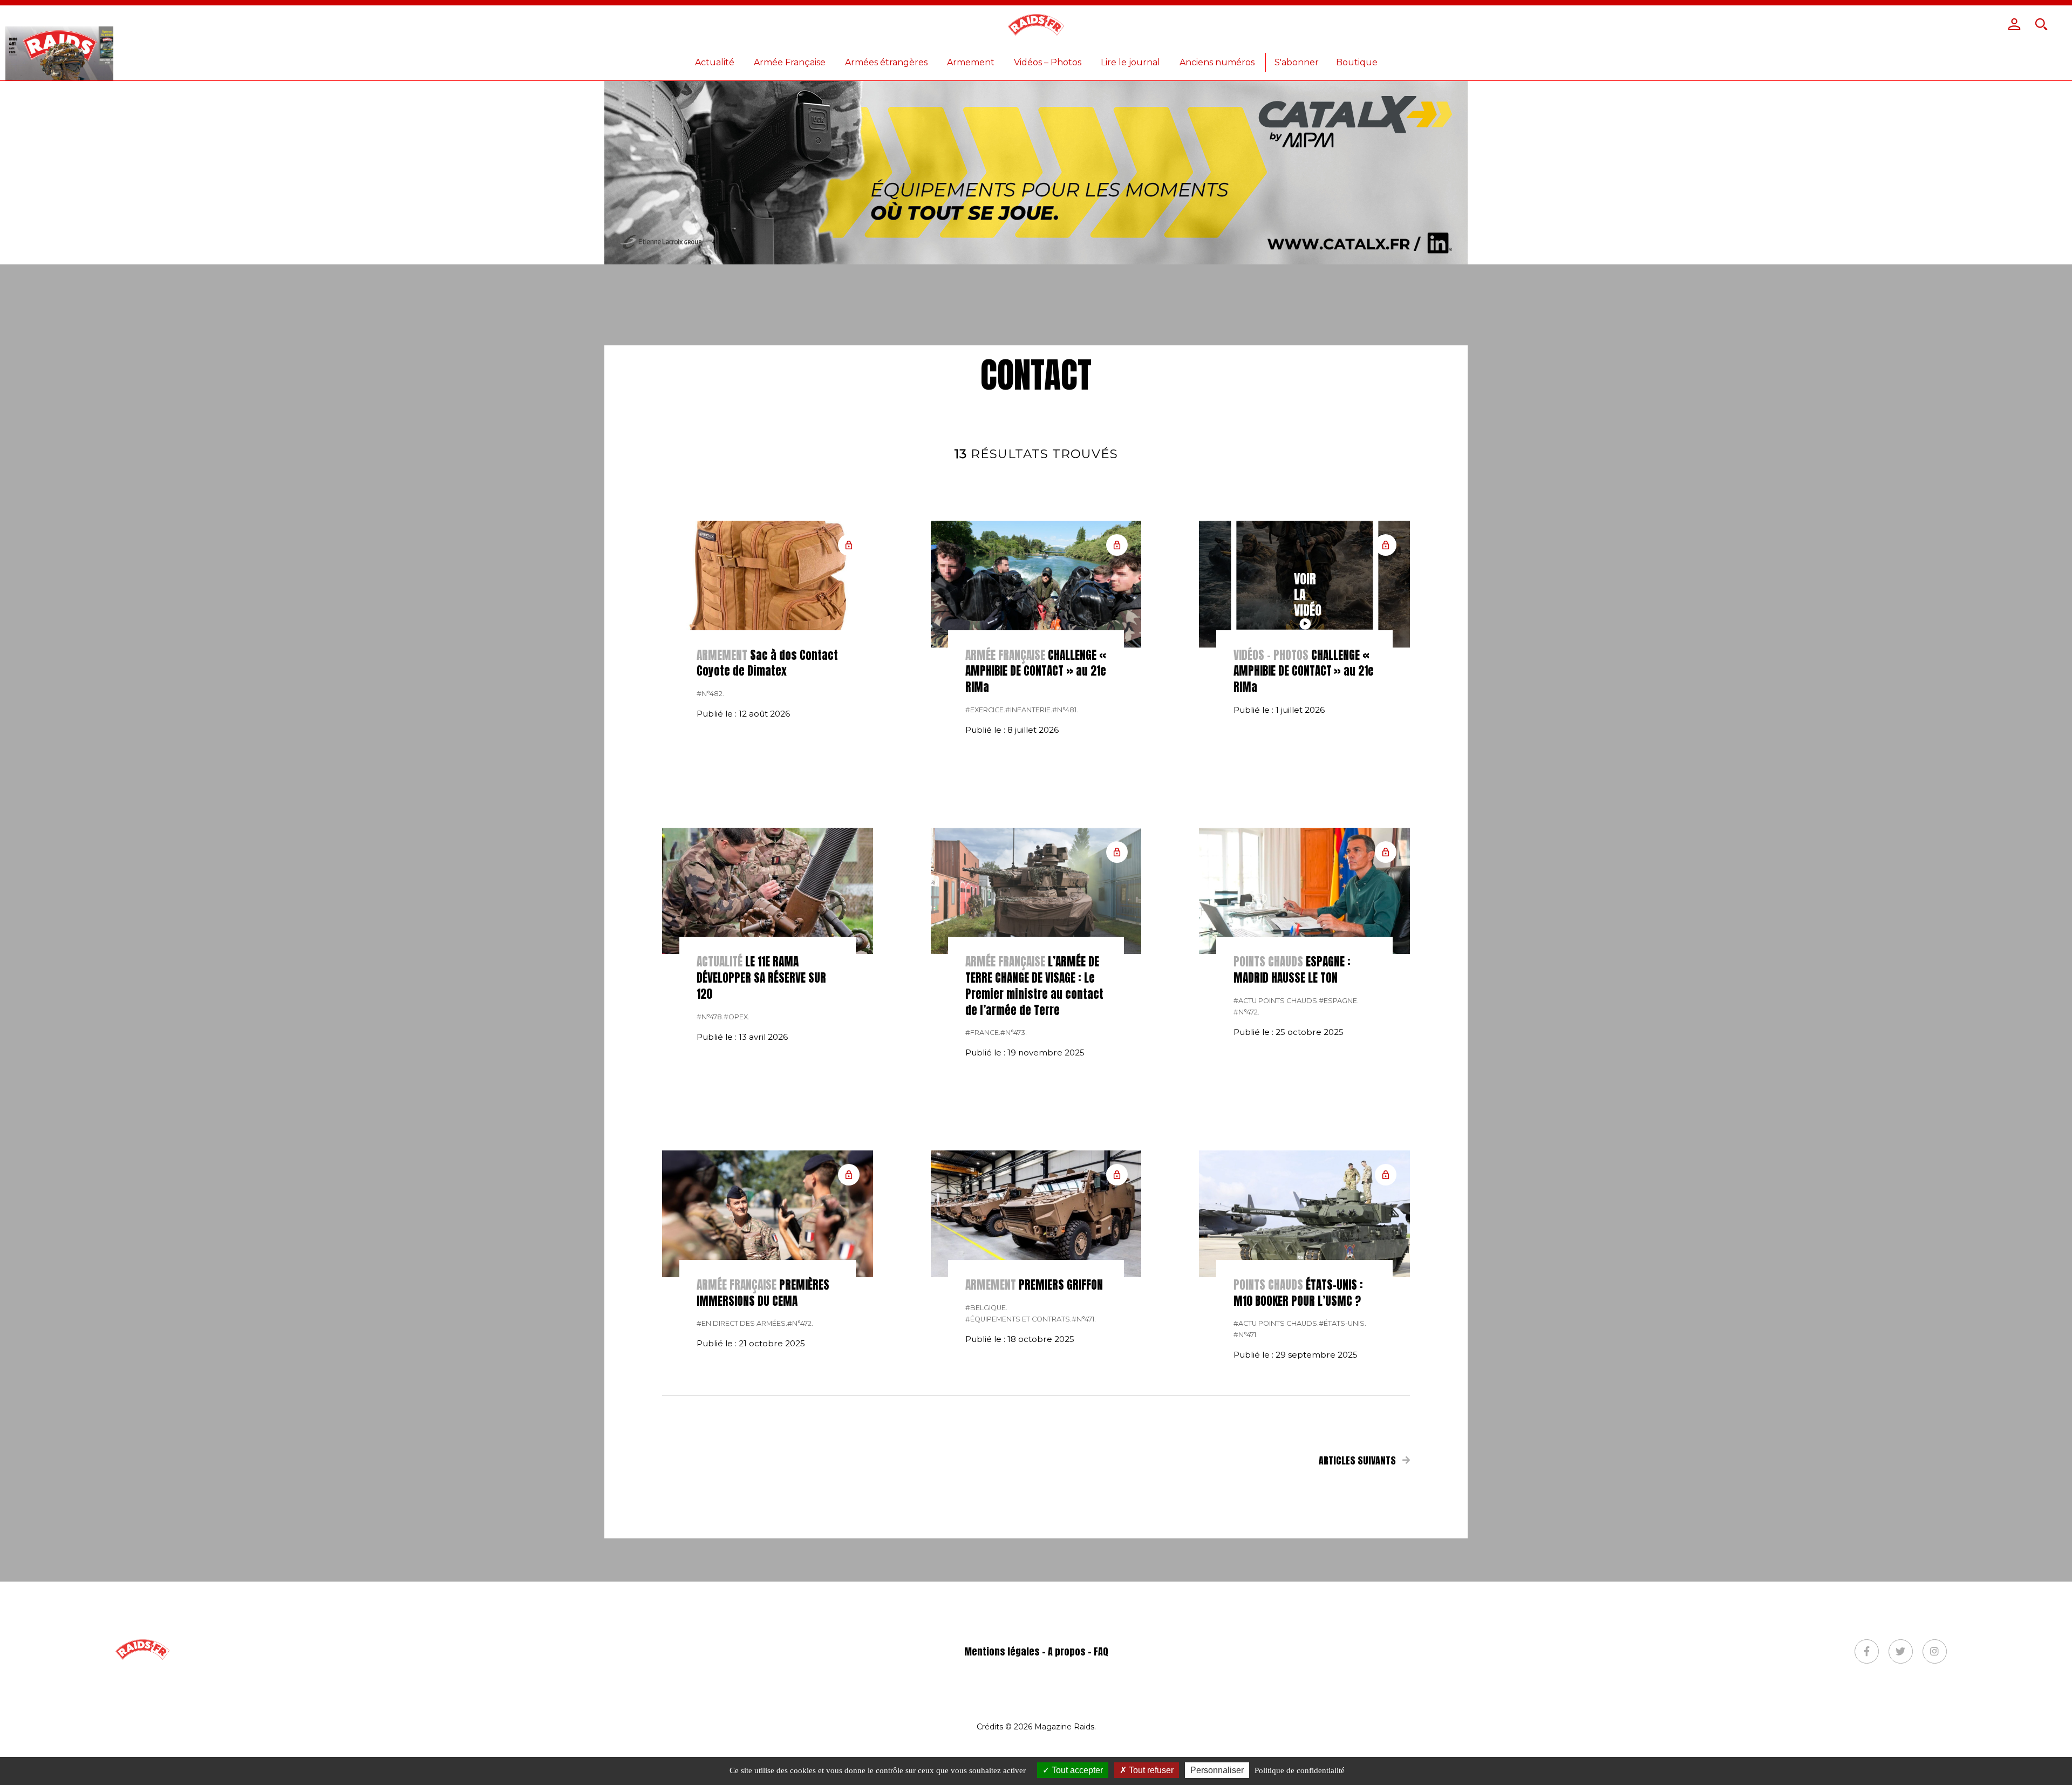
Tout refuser (1150, 1770)
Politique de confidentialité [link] (1300, 1770)
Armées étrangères (886, 62)
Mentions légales (1002, 1651)
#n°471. (1084, 1319)
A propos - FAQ (1078, 1651)
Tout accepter (1076, 1770)
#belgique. (986, 1308)
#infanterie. (1029, 710)
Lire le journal (1130, 62)
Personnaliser (1217, 1770)
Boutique (1357, 62)
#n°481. (1065, 710)
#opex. (737, 1017)
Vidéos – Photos (1048, 62)
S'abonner (1297, 62)
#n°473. (1014, 1033)
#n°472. (1246, 1012)
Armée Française (790, 62)
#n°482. (710, 694)
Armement (971, 62)
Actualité (715, 62)
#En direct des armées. (742, 1323)
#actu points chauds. (1276, 1001)
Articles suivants (1358, 1460)
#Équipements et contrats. (1018, 1319)
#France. (983, 1033)
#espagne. (1339, 1001)
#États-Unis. (1342, 1323)
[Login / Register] (2014, 24)
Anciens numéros (1217, 62)
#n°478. (710, 1017)
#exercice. (985, 710)
